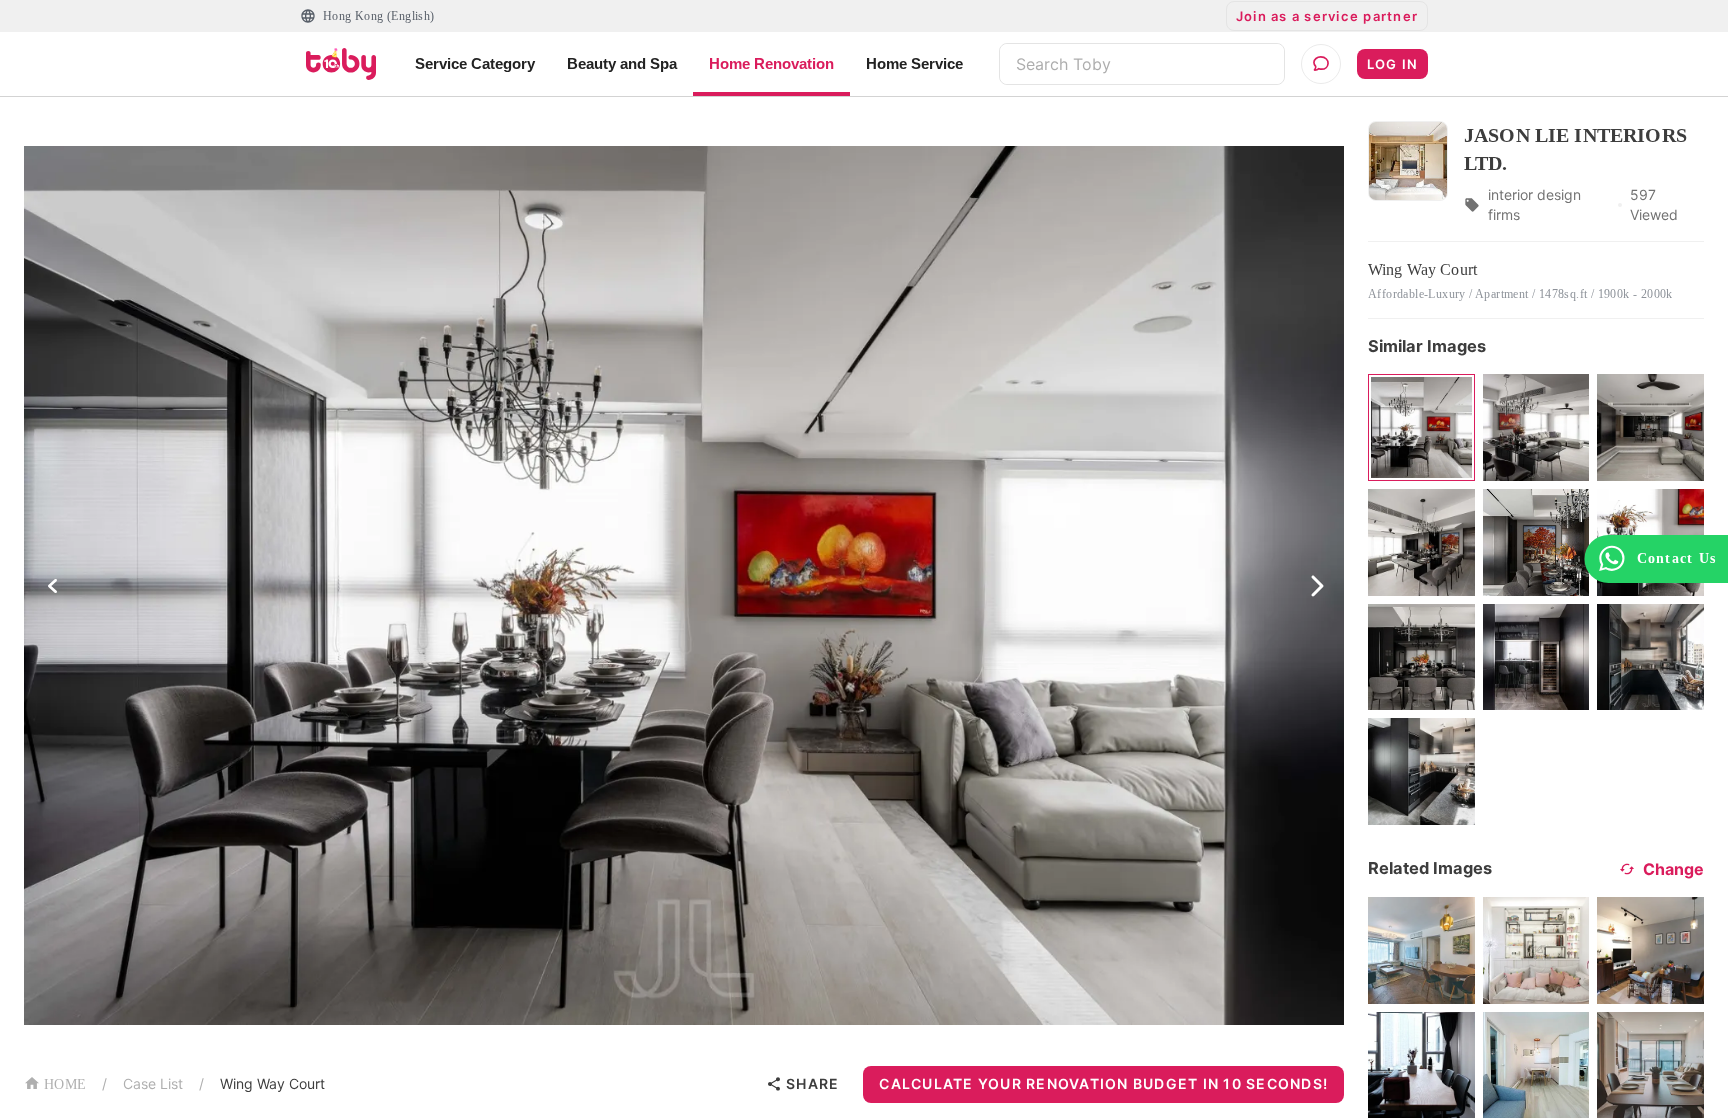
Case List (153, 1083)
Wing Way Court (272, 1083)
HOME (65, 1084)
